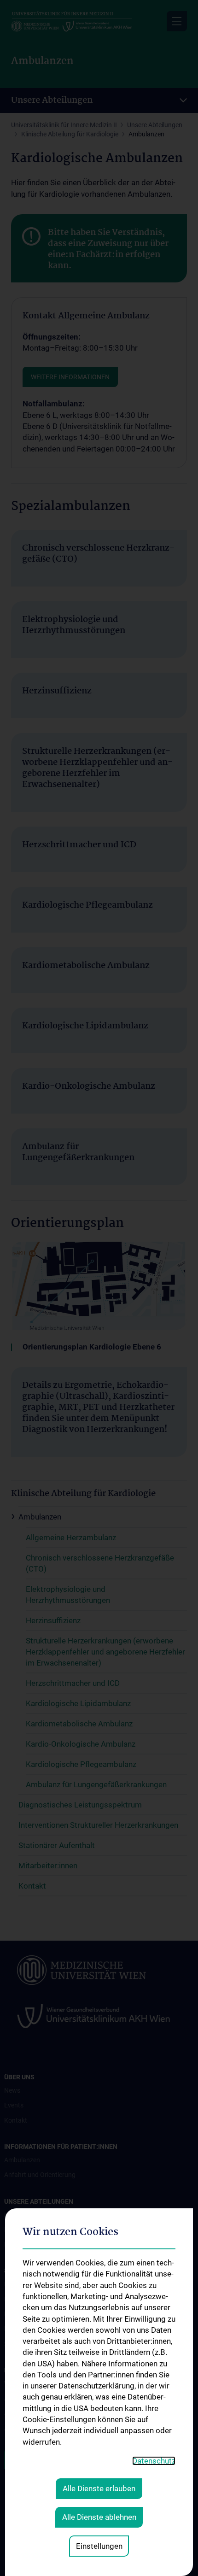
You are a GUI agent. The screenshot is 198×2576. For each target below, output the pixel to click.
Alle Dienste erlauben (99, 2488)
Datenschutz (154, 2461)
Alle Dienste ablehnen (99, 2517)
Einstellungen (99, 2546)
